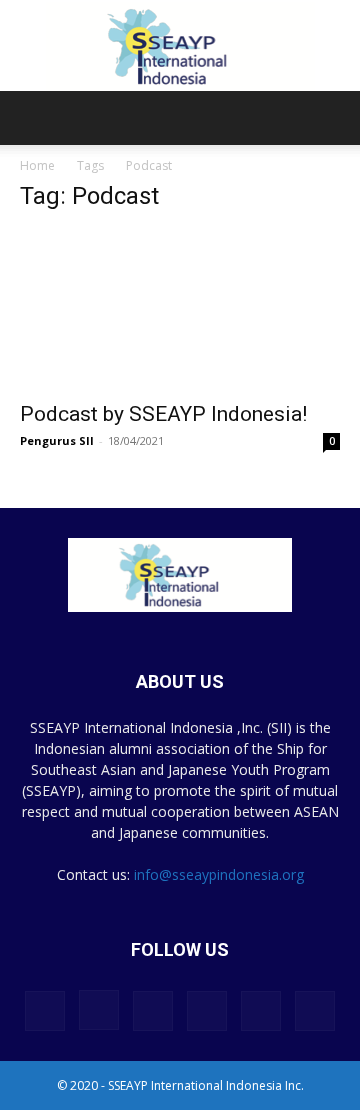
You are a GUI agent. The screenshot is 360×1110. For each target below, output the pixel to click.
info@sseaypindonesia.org (219, 874)
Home (37, 165)
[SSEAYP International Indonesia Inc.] (180, 46)
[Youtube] (315, 1011)
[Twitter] (261, 1011)
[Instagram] (99, 1010)
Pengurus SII (57, 440)
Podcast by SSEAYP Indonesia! (163, 414)
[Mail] (207, 1011)
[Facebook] (45, 1011)
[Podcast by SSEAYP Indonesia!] (180, 310)
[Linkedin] (153, 1011)
